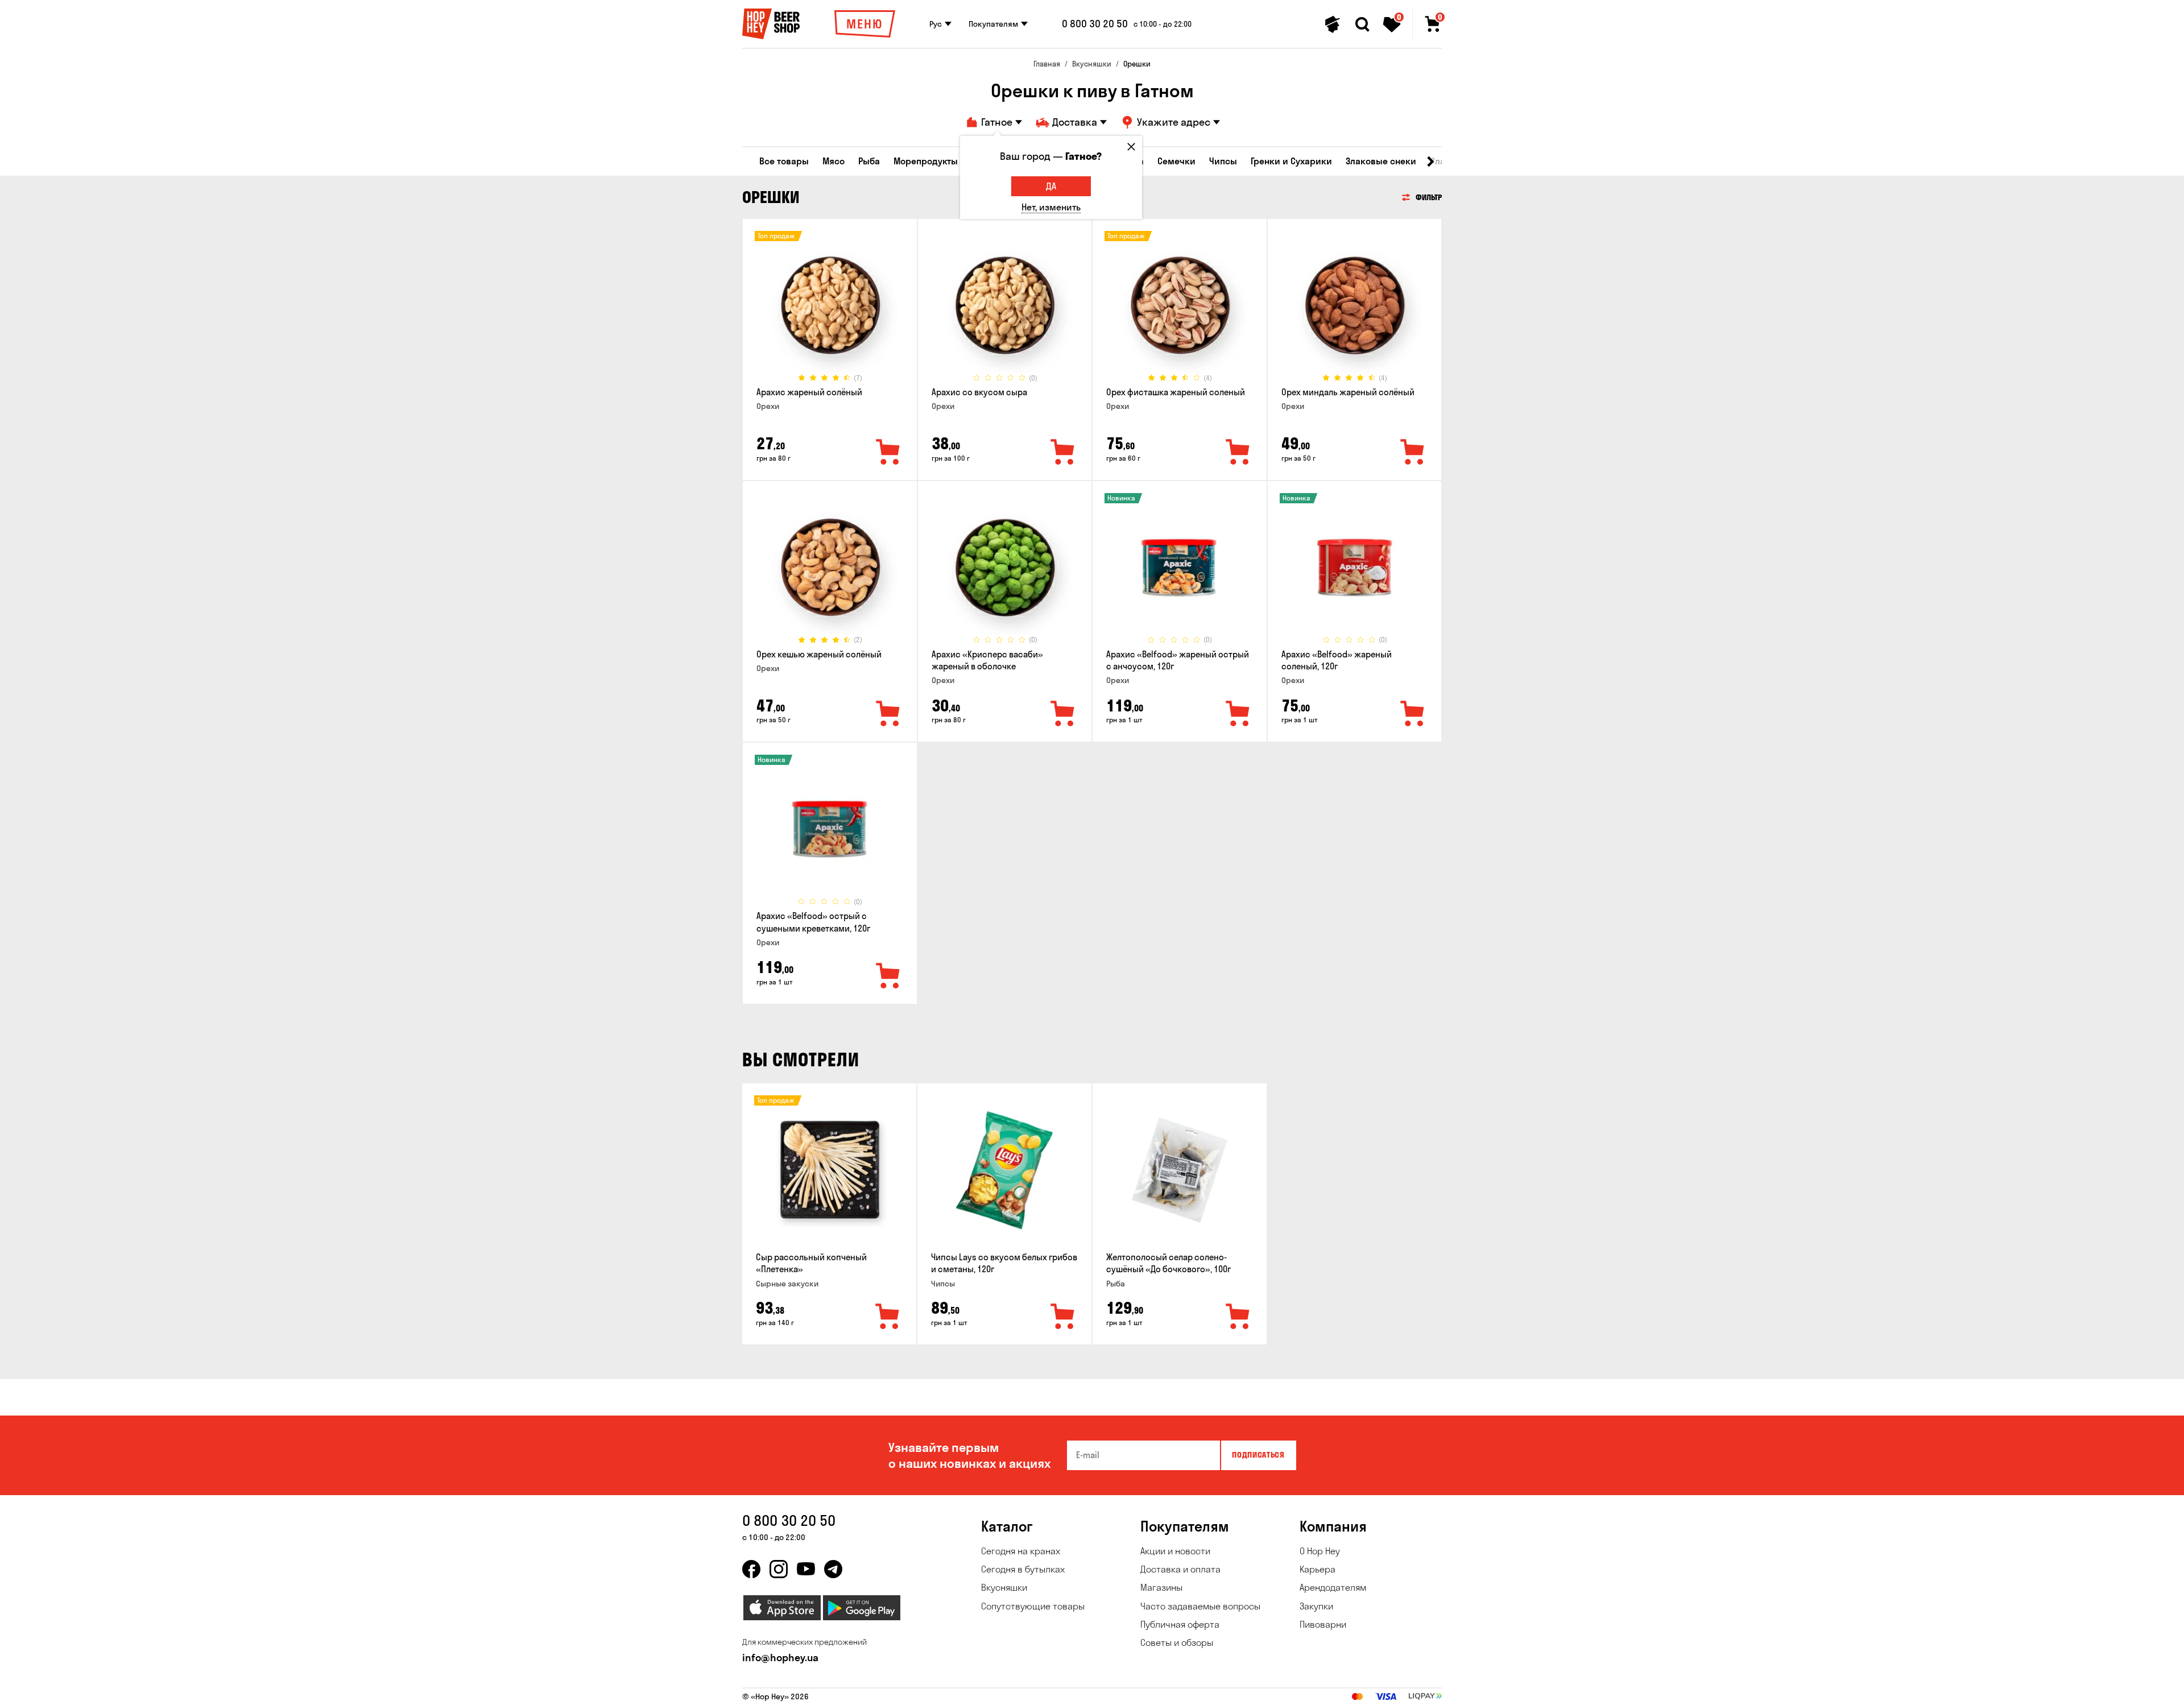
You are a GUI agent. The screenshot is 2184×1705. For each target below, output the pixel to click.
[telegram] (833, 1569)
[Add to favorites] (888, 453)
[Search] (1362, 24)
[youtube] (806, 1569)
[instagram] (779, 1569)
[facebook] (751, 1569)
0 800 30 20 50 (1095, 24)
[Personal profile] (1333, 24)
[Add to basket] (888, 1317)
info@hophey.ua (780, 1658)
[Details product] (830, 305)
